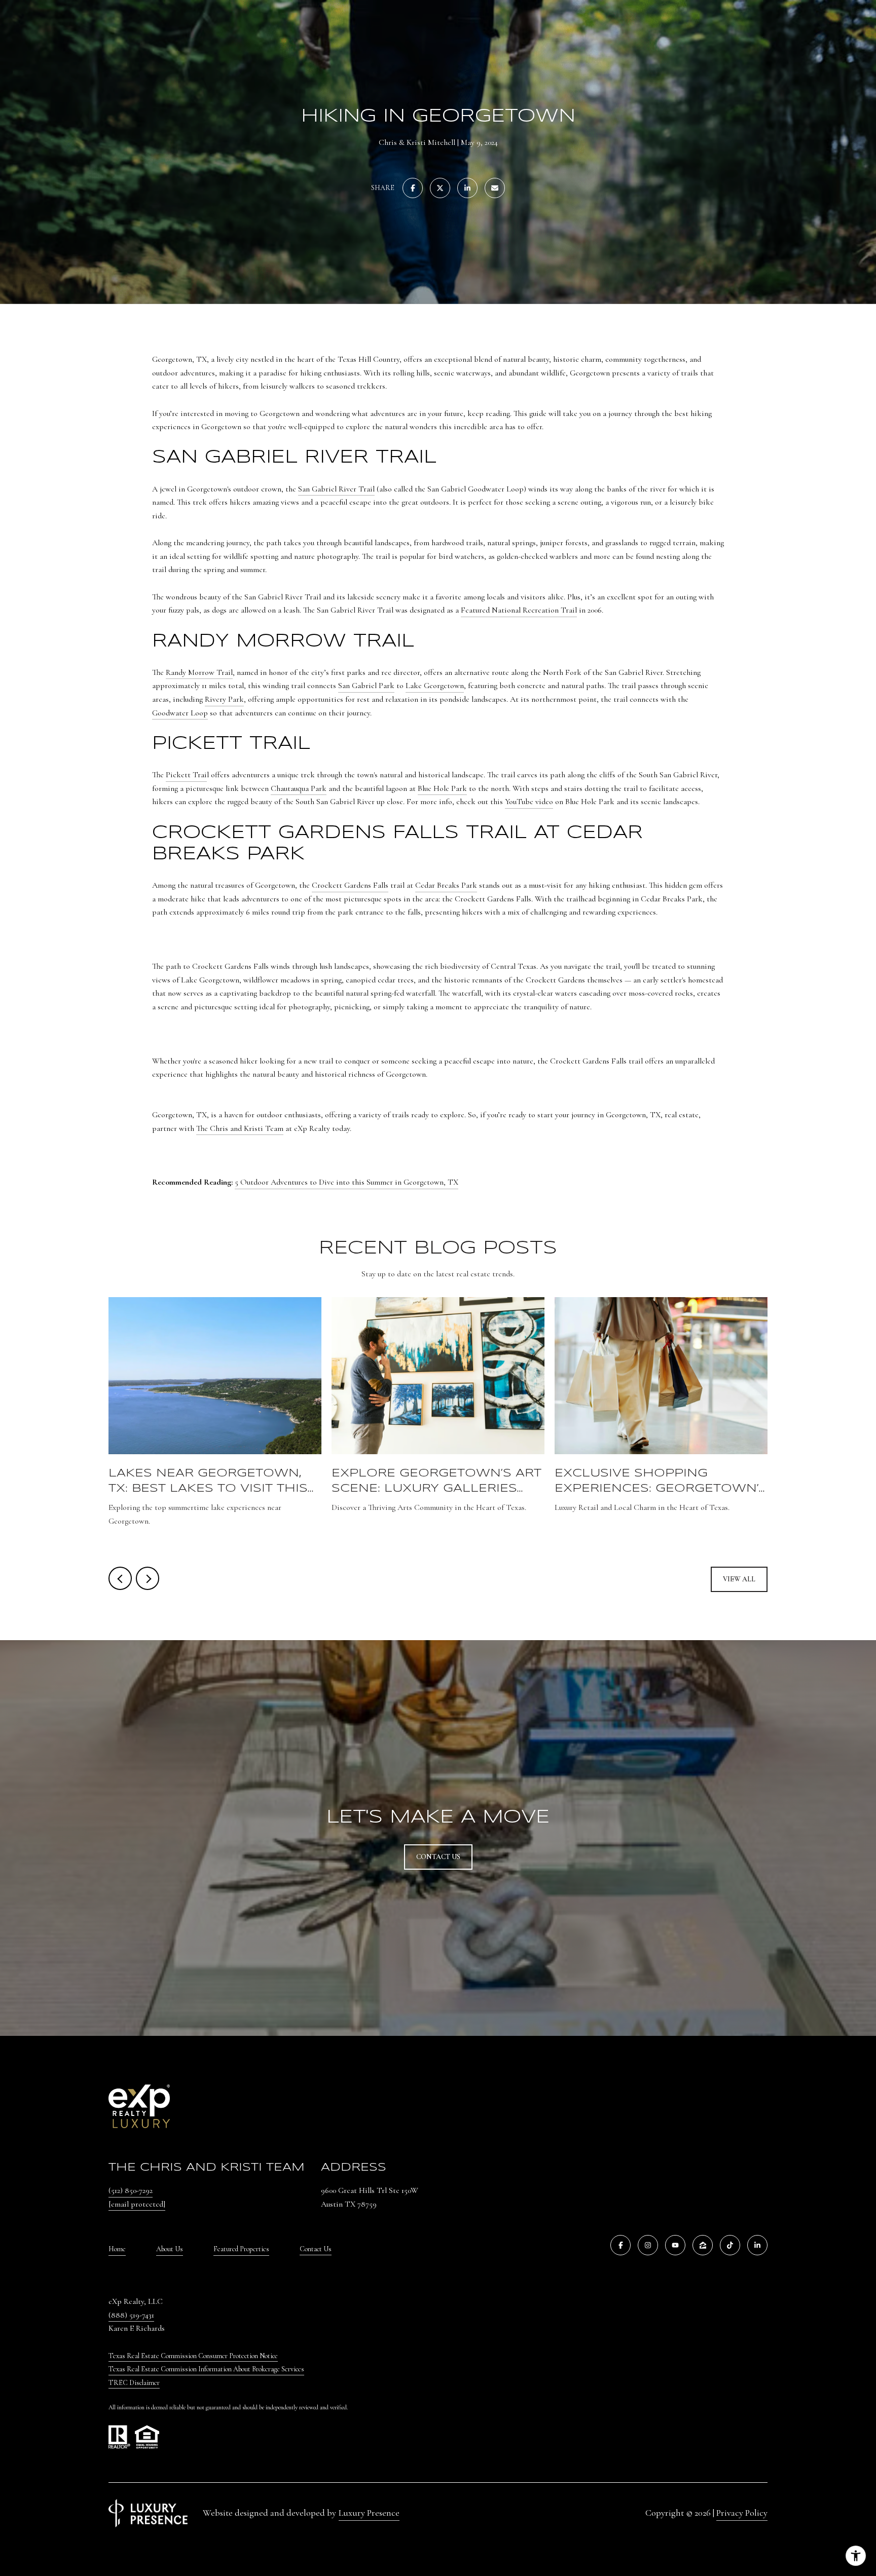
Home (117, 2249)
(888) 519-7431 (131, 2315)
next (148, 1578)
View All (739, 1579)
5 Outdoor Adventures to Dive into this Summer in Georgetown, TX (346, 1182)
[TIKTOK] (730, 2245)
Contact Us (316, 2249)
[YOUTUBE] (675, 2245)
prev (120, 1578)
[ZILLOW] (703, 2245)
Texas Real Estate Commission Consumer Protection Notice (193, 2356)
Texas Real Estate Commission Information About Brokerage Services (206, 2369)
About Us (170, 2249)
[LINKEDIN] (757, 2245)
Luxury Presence (369, 2513)
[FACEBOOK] (620, 2245)
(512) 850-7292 (131, 2190)
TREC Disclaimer (134, 2383)
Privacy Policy (742, 2513)
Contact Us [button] (438, 1857)
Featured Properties (241, 2249)
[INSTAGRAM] (648, 2245)
